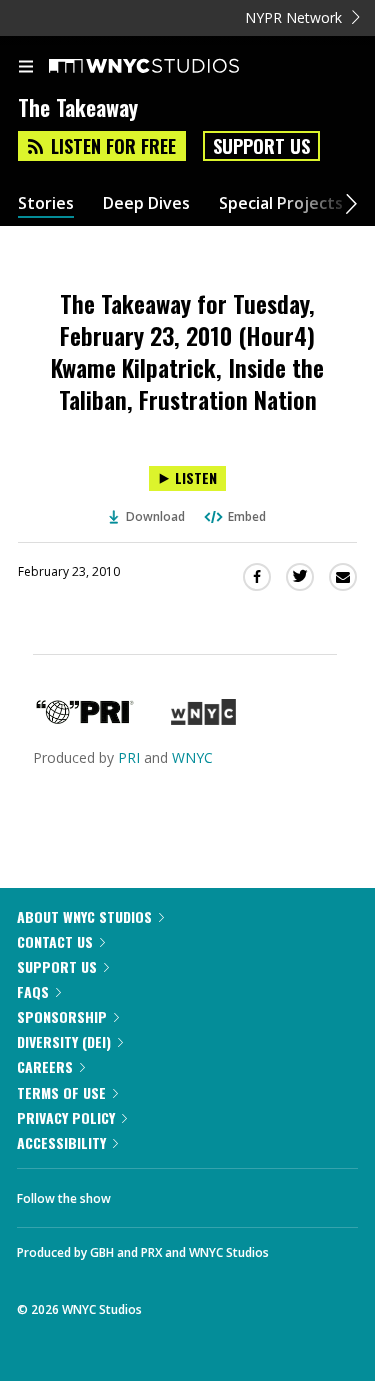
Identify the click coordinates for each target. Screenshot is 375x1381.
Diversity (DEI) (64, 1041)
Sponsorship (62, 1016)
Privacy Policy (66, 1117)
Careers (45, 1066)
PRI (129, 757)
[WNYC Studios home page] (169, 67)
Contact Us (55, 941)
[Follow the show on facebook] (146, 1193)
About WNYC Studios (84, 916)
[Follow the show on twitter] (201, 1193)
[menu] (26, 68)
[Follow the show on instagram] (255, 1193)
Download (155, 516)
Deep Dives (146, 203)
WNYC (192, 757)
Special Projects (281, 203)
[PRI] (85, 719)
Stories (46, 203)
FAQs (33, 991)
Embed (247, 516)
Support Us (261, 146)
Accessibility (61, 1142)
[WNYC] (203, 719)
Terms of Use (61, 1092)
